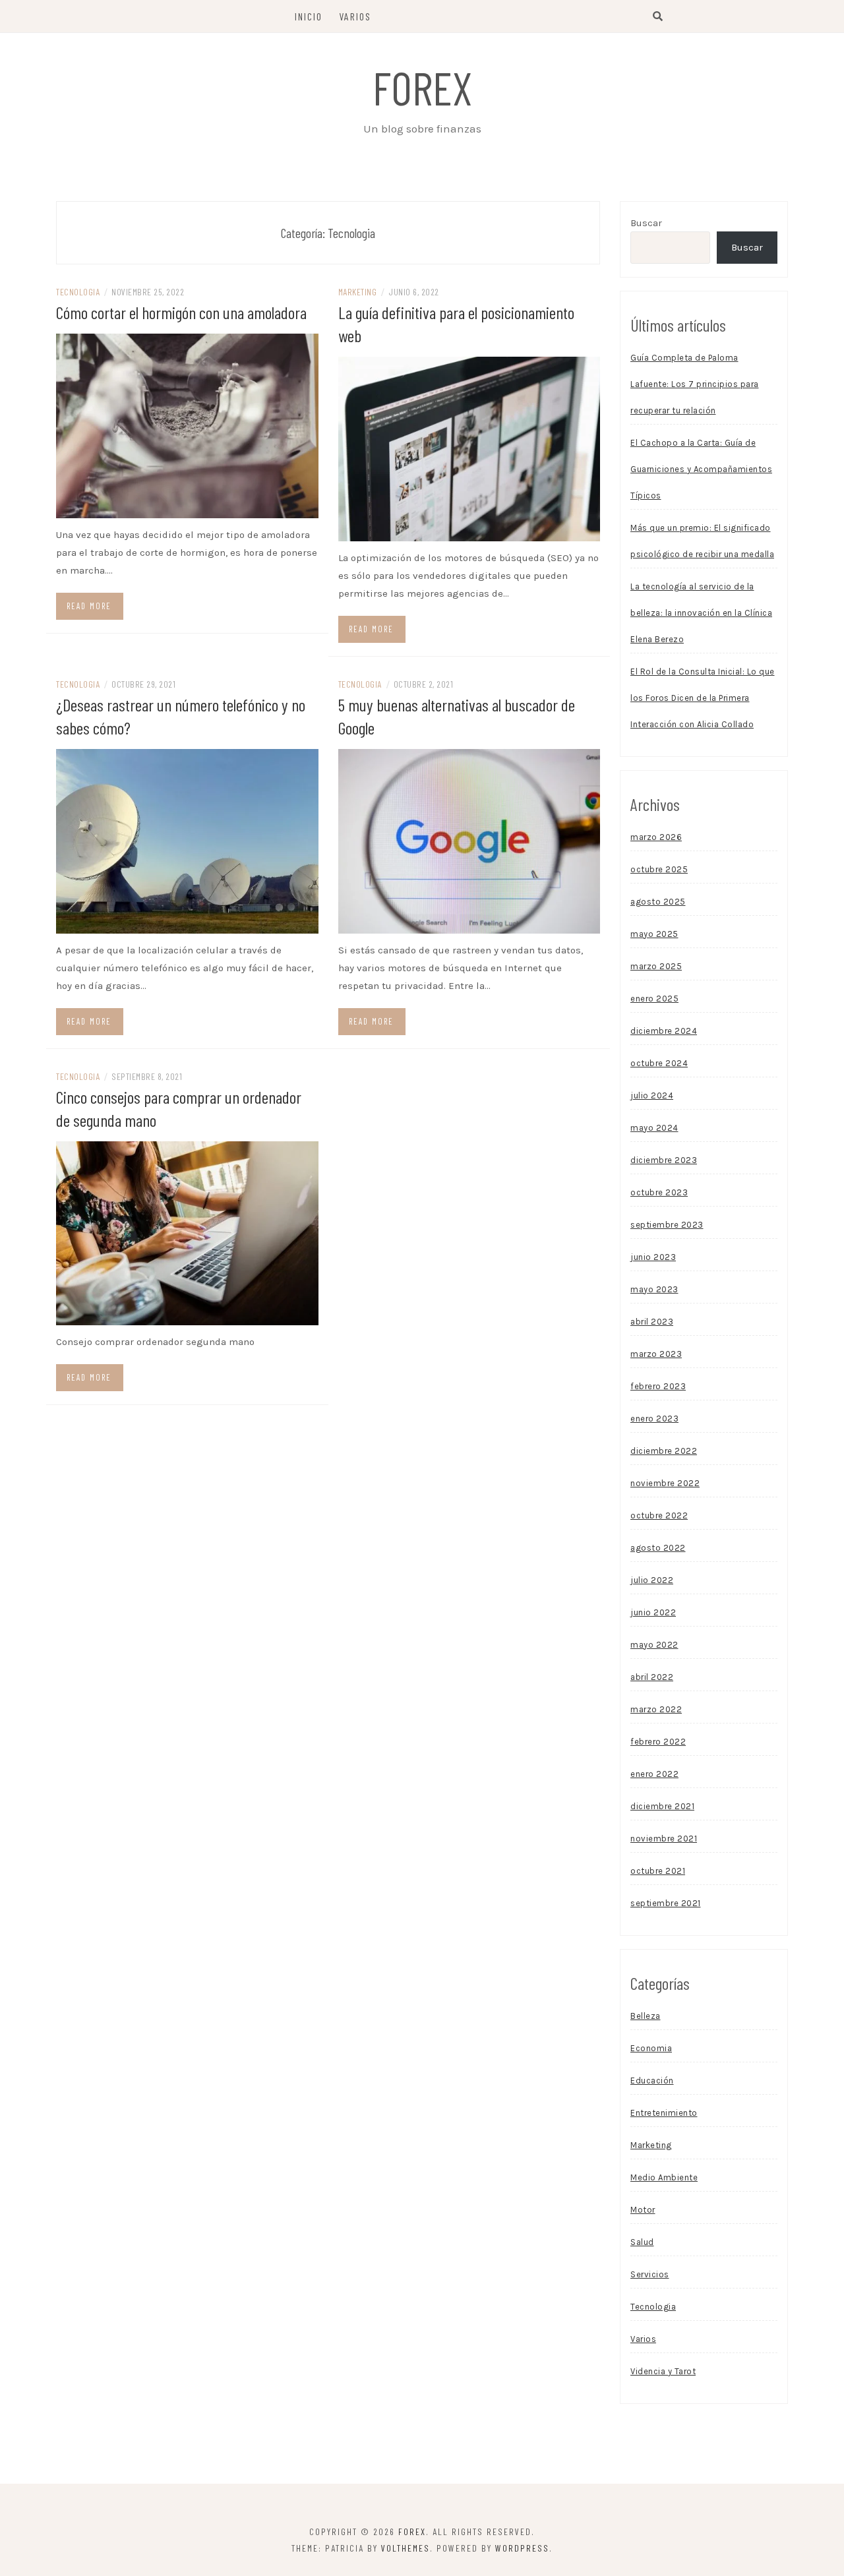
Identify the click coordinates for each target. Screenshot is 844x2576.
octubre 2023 (659, 1192)
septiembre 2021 (666, 1903)
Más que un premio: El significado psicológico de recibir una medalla (702, 541)
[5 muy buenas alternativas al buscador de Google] (469, 840)
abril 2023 (652, 1322)
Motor (643, 2210)
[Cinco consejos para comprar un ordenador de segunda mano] (187, 1232)
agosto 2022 (658, 1548)
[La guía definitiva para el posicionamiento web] (469, 448)
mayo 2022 (654, 1645)
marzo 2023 (656, 1354)
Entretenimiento (664, 2113)
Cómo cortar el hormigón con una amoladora (181, 312)
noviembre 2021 (664, 1839)
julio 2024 (652, 1095)
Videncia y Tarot (663, 2371)
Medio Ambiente (664, 2177)
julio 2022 (652, 1580)
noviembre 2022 (665, 1483)
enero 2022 (654, 1774)
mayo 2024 (654, 1128)
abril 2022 (652, 1677)
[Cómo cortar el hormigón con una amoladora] (187, 425)
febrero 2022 (658, 1742)
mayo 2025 (654, 934)
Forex (422, 87)
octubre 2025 (659, 869)
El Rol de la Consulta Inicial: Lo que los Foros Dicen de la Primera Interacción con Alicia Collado (703, 698)
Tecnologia (78, 292)
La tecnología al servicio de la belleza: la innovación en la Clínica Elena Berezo (701, 613)
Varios (355, 16)
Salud (642, 2242)
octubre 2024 (659, 1063)
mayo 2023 (654, 1289)
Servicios (650, 2274)
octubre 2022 (659, 1515)
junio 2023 (653, 1257)
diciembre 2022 (664, 1451)
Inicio (309, 16)
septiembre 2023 (667, 1225)
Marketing (358, 292)
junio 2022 (653, 1612)
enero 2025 (654, 999)
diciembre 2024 (664, 1031)
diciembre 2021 (662, 1806)
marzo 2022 (656, 1709)
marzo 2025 (656, 966)
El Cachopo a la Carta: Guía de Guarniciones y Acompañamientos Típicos (701, 469)
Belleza (646, 2016)
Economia (651, 2048)
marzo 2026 (656, 837)
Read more (89, 606)
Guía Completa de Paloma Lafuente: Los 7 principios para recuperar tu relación (695, 384)
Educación (652, 2081)
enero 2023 (654, 1419)
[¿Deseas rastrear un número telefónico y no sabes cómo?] (187, 840)
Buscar (646, 223)
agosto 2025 (658, 902)
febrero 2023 (658, 1386)
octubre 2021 (658, 1871)
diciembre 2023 (664, 1160)
